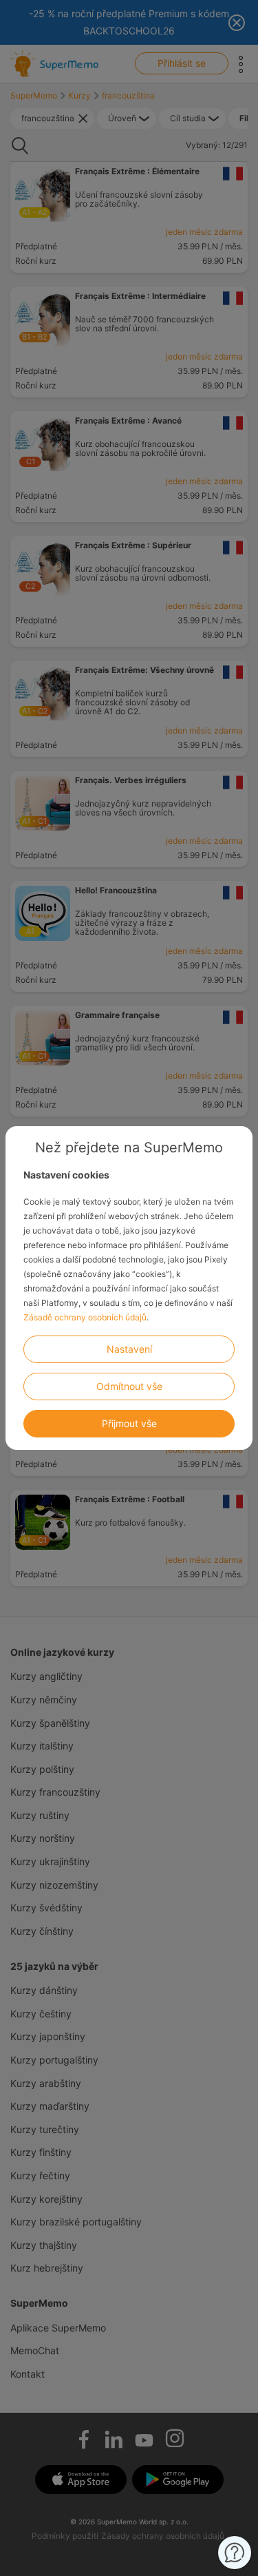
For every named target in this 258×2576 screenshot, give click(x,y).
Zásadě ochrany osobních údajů (85, 1317)
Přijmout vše (129, 1423)
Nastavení (129, 1349)
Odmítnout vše (129, 1386)
